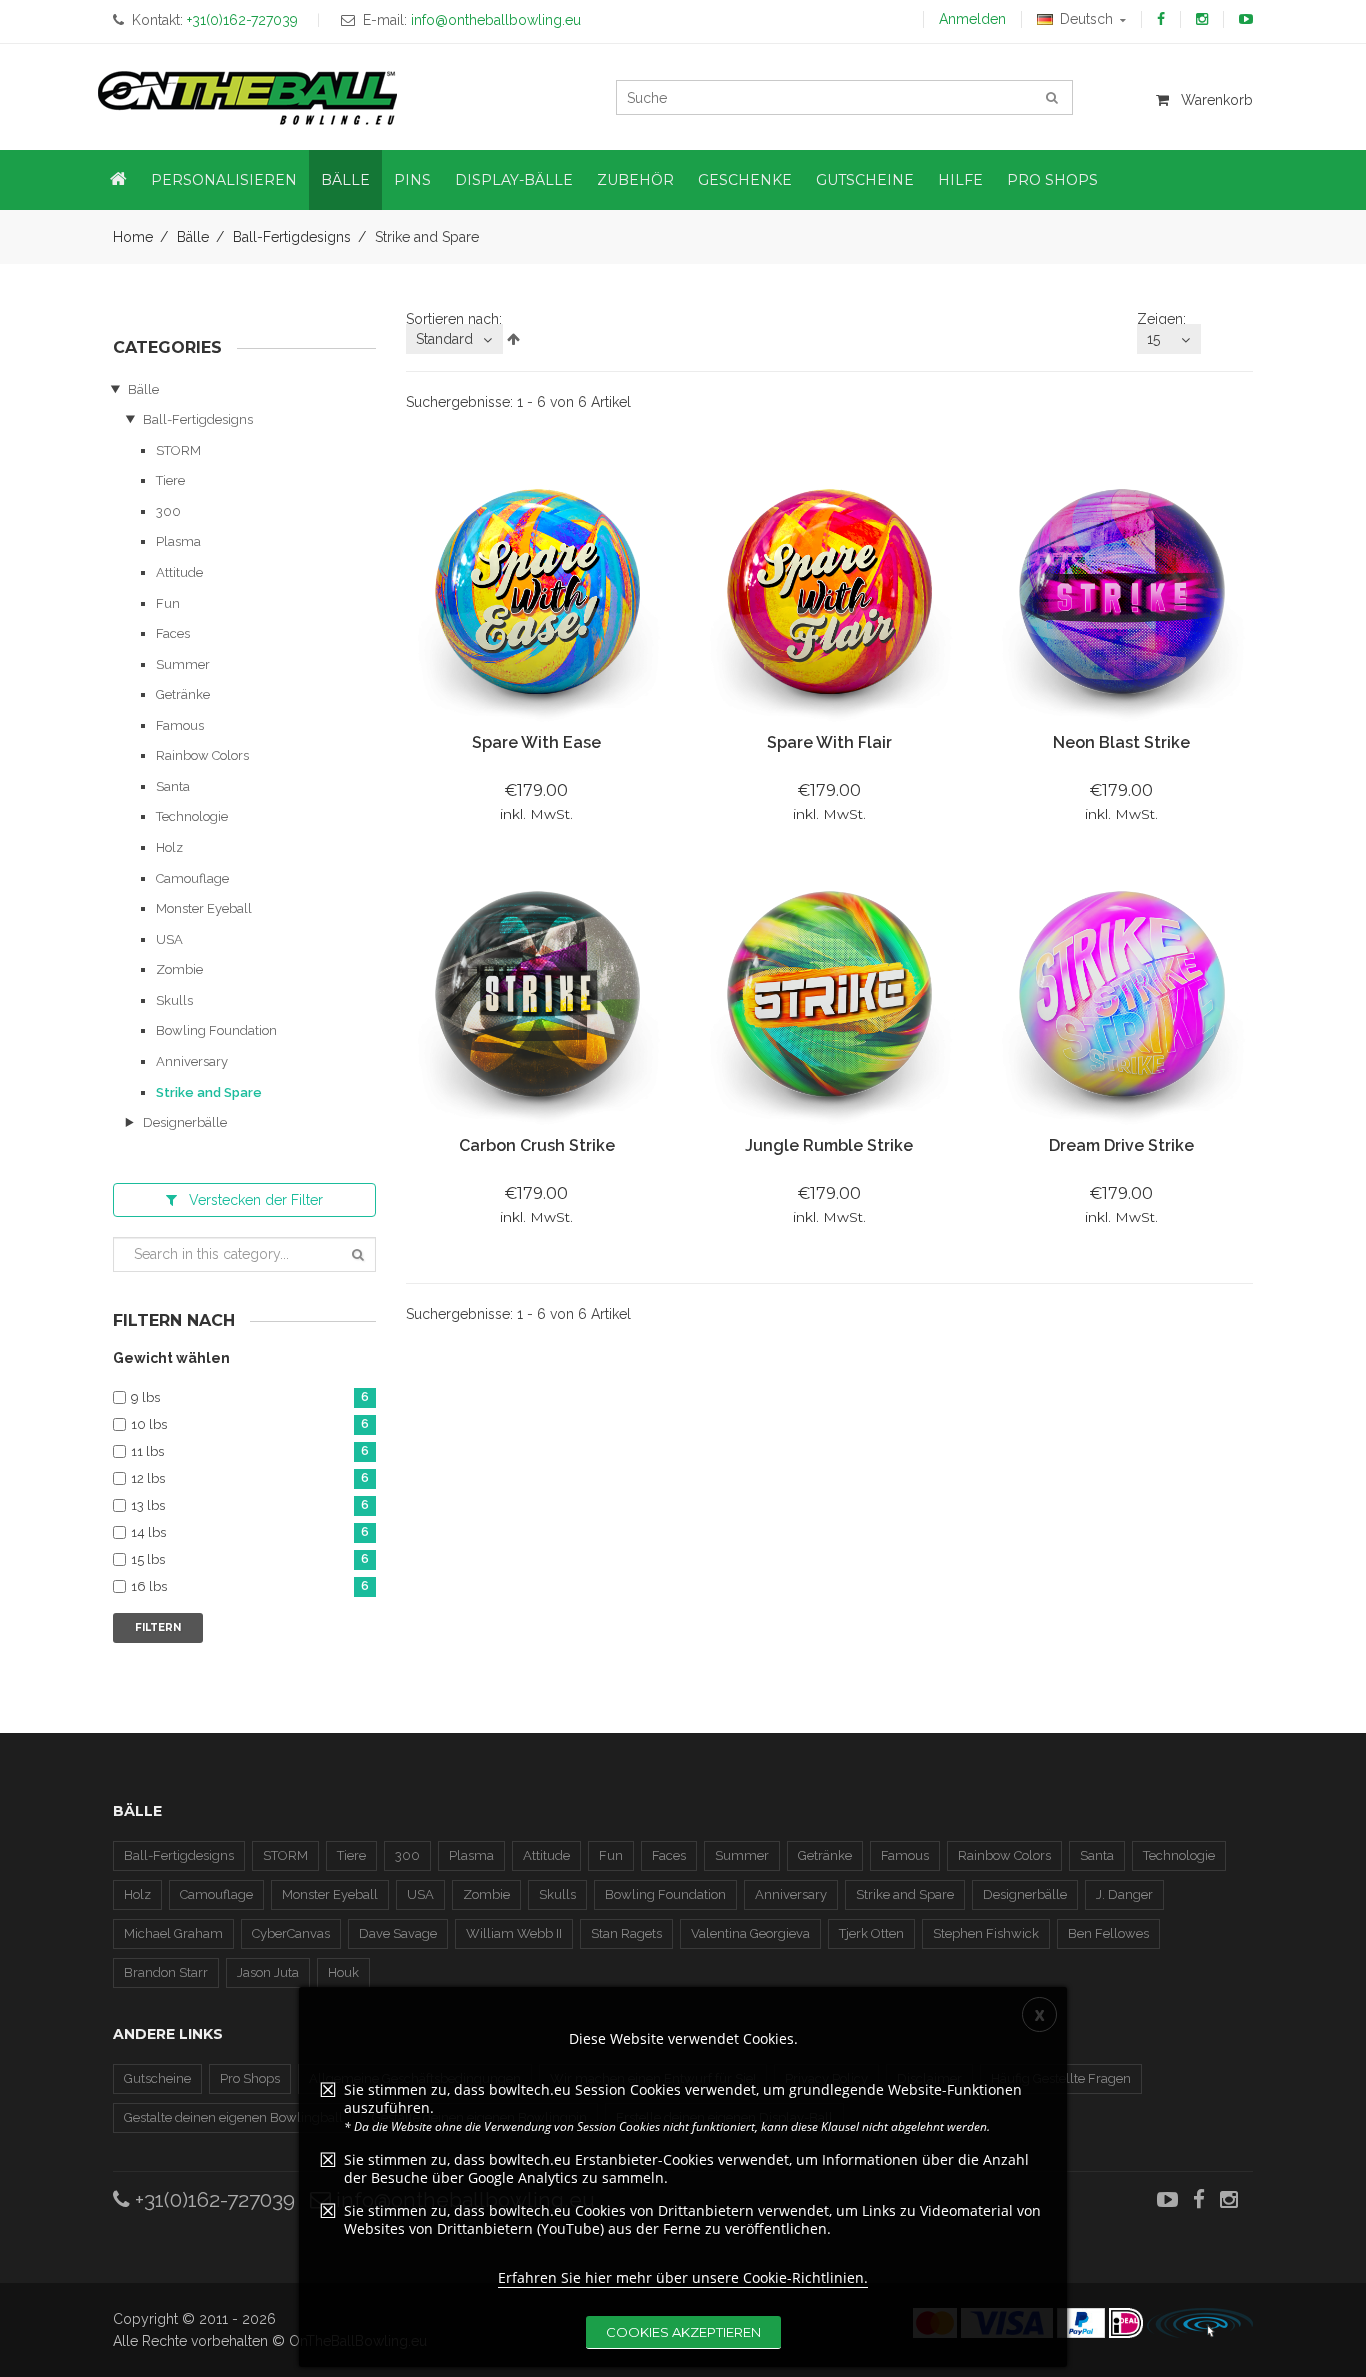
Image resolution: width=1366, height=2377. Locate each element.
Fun (168, 603)
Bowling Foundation (216, 1030)
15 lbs (250, 1560)
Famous (180, 725)
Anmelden (972, 19)
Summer (183, 664)
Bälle (193, 237)
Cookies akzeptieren (683, 2332)
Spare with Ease (536, 742)
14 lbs (250, 1533)
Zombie (179, 969)
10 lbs (250, 1425)
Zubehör (635, 180)
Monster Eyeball (204, 908)
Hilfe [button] (960, 180)
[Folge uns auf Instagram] (1202, 19)
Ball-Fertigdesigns (292, 237)
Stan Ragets (626, 1933)
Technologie (192, 816)
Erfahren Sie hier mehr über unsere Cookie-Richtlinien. (683, 2277)
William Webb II (514, 1933)
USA (169, 939)
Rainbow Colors (202, 755)
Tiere (170, 480)
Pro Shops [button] (1052, 180)
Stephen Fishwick (986, 1933)
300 (168, 511)
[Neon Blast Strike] (1121, 593)
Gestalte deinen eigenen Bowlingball (233, 2117)
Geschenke (745, 180)
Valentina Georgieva (750, 1933)
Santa (173, 786)
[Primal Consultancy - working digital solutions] (1200, 2323)
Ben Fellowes (1108, 1933)
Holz (169, 847)
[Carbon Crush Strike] (537, 995)
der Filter (256, 1200)
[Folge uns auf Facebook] (1161, 19)
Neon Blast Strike (1121, 742)
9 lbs (250, 1398)
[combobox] (454, 339)
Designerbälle (185, 1122)
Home (133, 237)
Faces (173, 633)
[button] (118, 180)
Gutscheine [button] (865, 180)
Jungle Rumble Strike (829, 1145)
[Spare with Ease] (537, 593)
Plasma (178, 541)
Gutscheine (157, 2078)
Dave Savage (398, 1933)
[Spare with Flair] (829, 593)
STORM (178, 450)
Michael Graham (173, 1933)
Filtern (158, 1627)
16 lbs (250, 1587)
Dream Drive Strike (1121, 1145)
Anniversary (192, 1061)
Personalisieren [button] (224, 180)
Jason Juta (268, 1972)
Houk (343, 1972)
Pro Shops (250, 2078)
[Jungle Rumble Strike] (829, 995)
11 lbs (250, 1452)
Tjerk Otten (871, 1933)
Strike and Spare (209, 1092)
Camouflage (192, 878)
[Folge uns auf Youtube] (1246, 19)
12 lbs (250, 1479)
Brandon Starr (166, 1972)
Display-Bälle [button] (514, 180)
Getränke (183, 694)
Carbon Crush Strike (537, 1145)
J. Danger (1124, 1894)
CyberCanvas (291, 1933)
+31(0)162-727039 (212, 2199)
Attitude (179, 572)
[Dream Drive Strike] (1121, 995)
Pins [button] (412, 180)
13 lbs (250, 1506)
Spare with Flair (829, 742)
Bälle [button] (345, 180)
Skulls (174, 1000)
